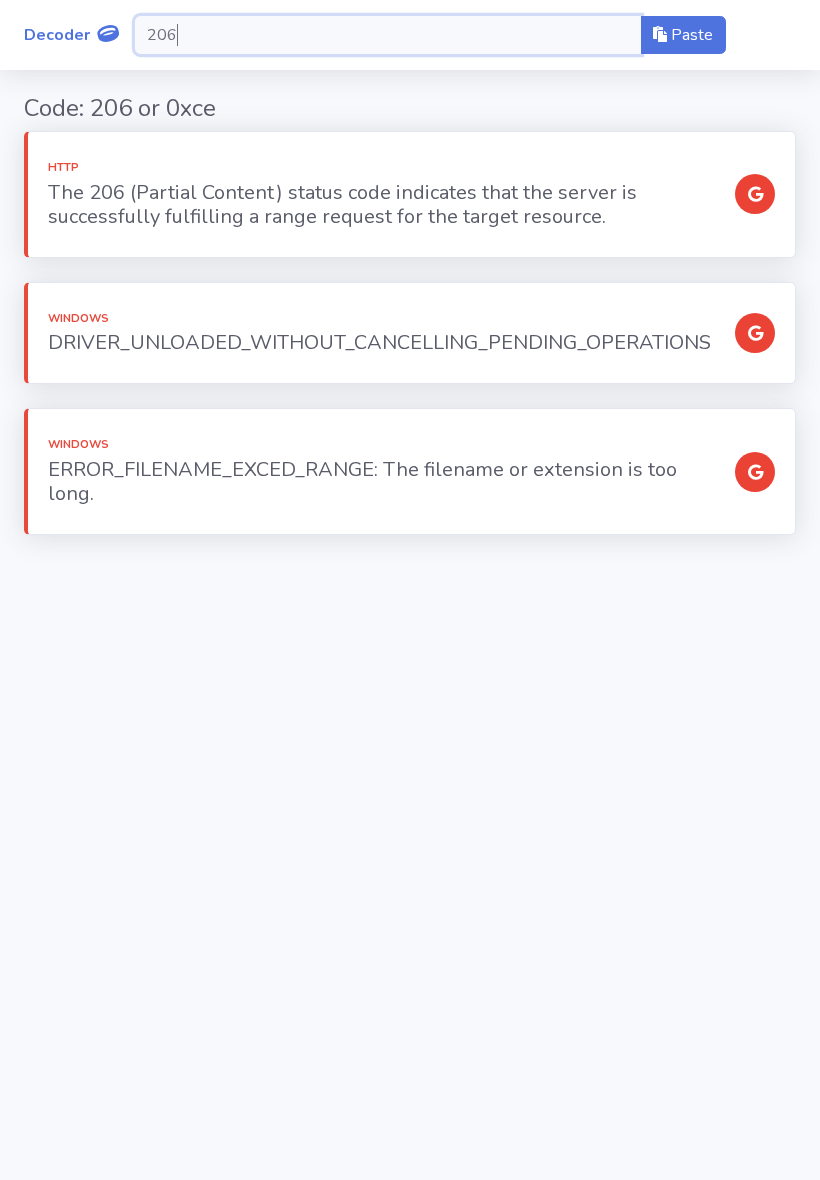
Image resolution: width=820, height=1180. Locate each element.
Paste (690, 35)
